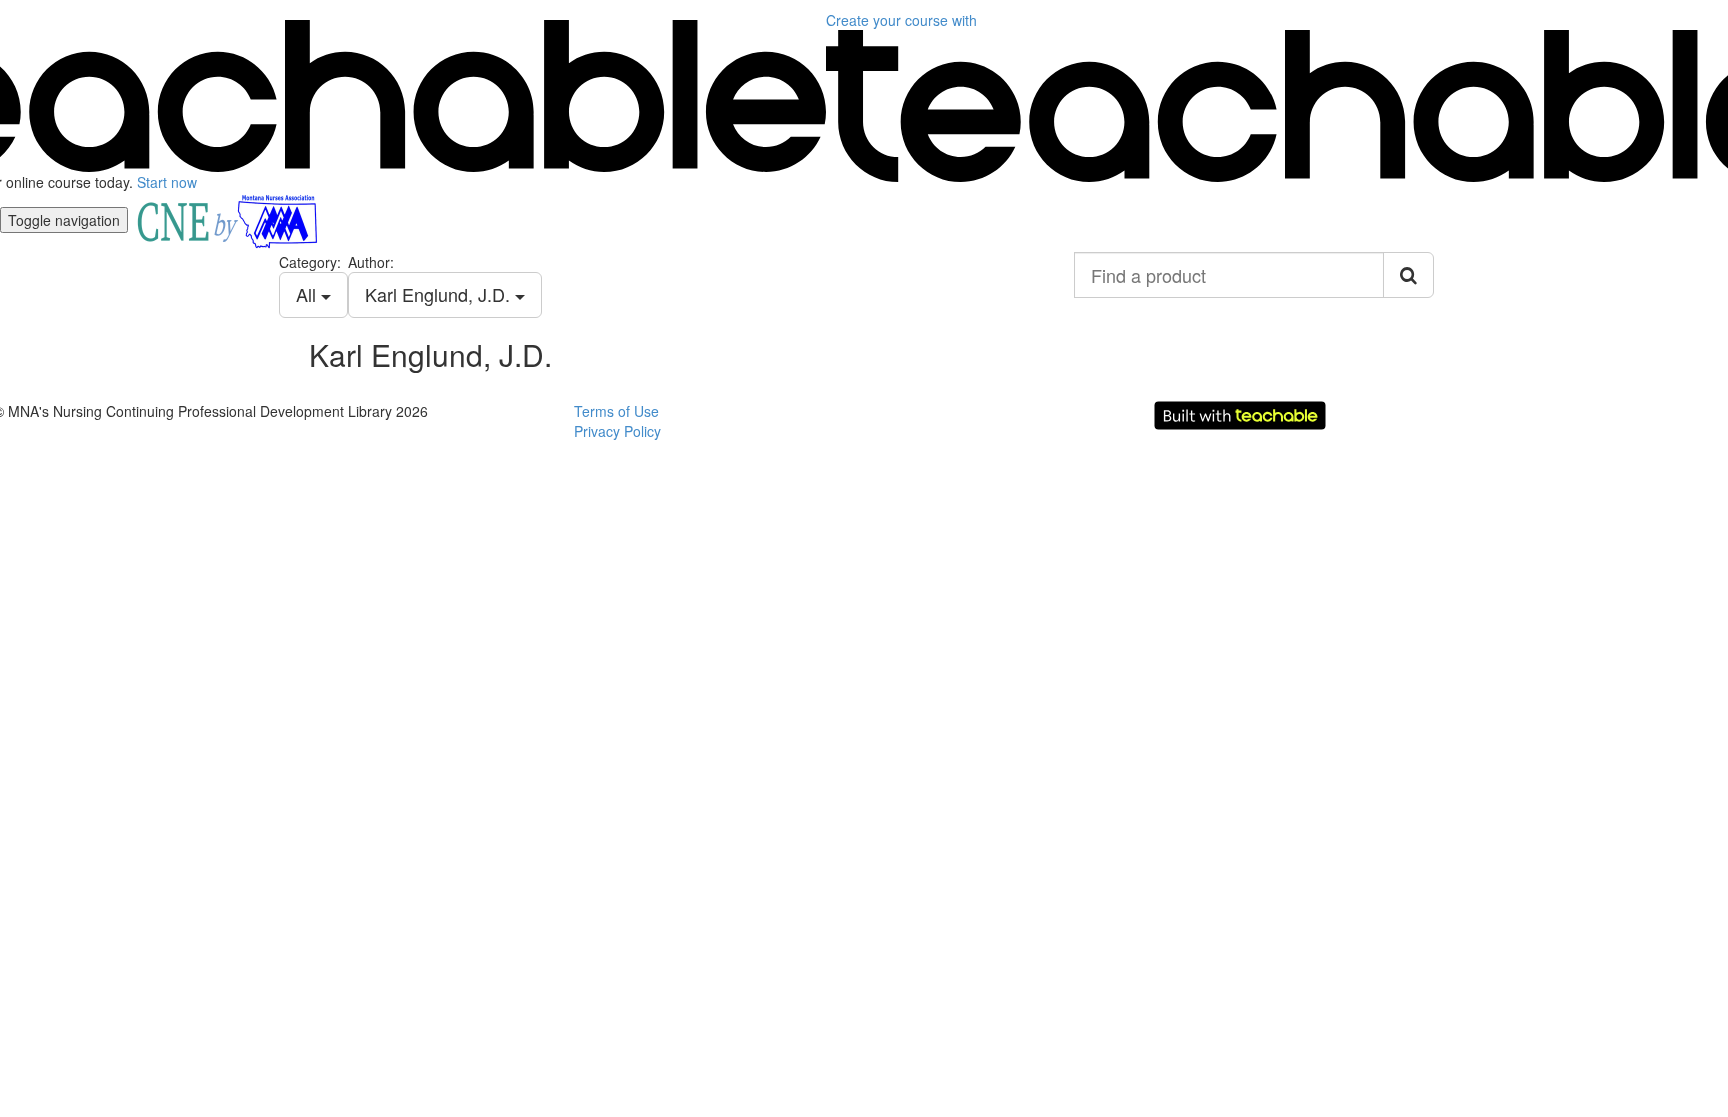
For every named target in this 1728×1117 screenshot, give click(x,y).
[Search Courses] (1408, 275)
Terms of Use (616, 411)
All (308, 294)
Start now (167, 182)
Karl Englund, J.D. (440, 294)
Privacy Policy (617, 431)
